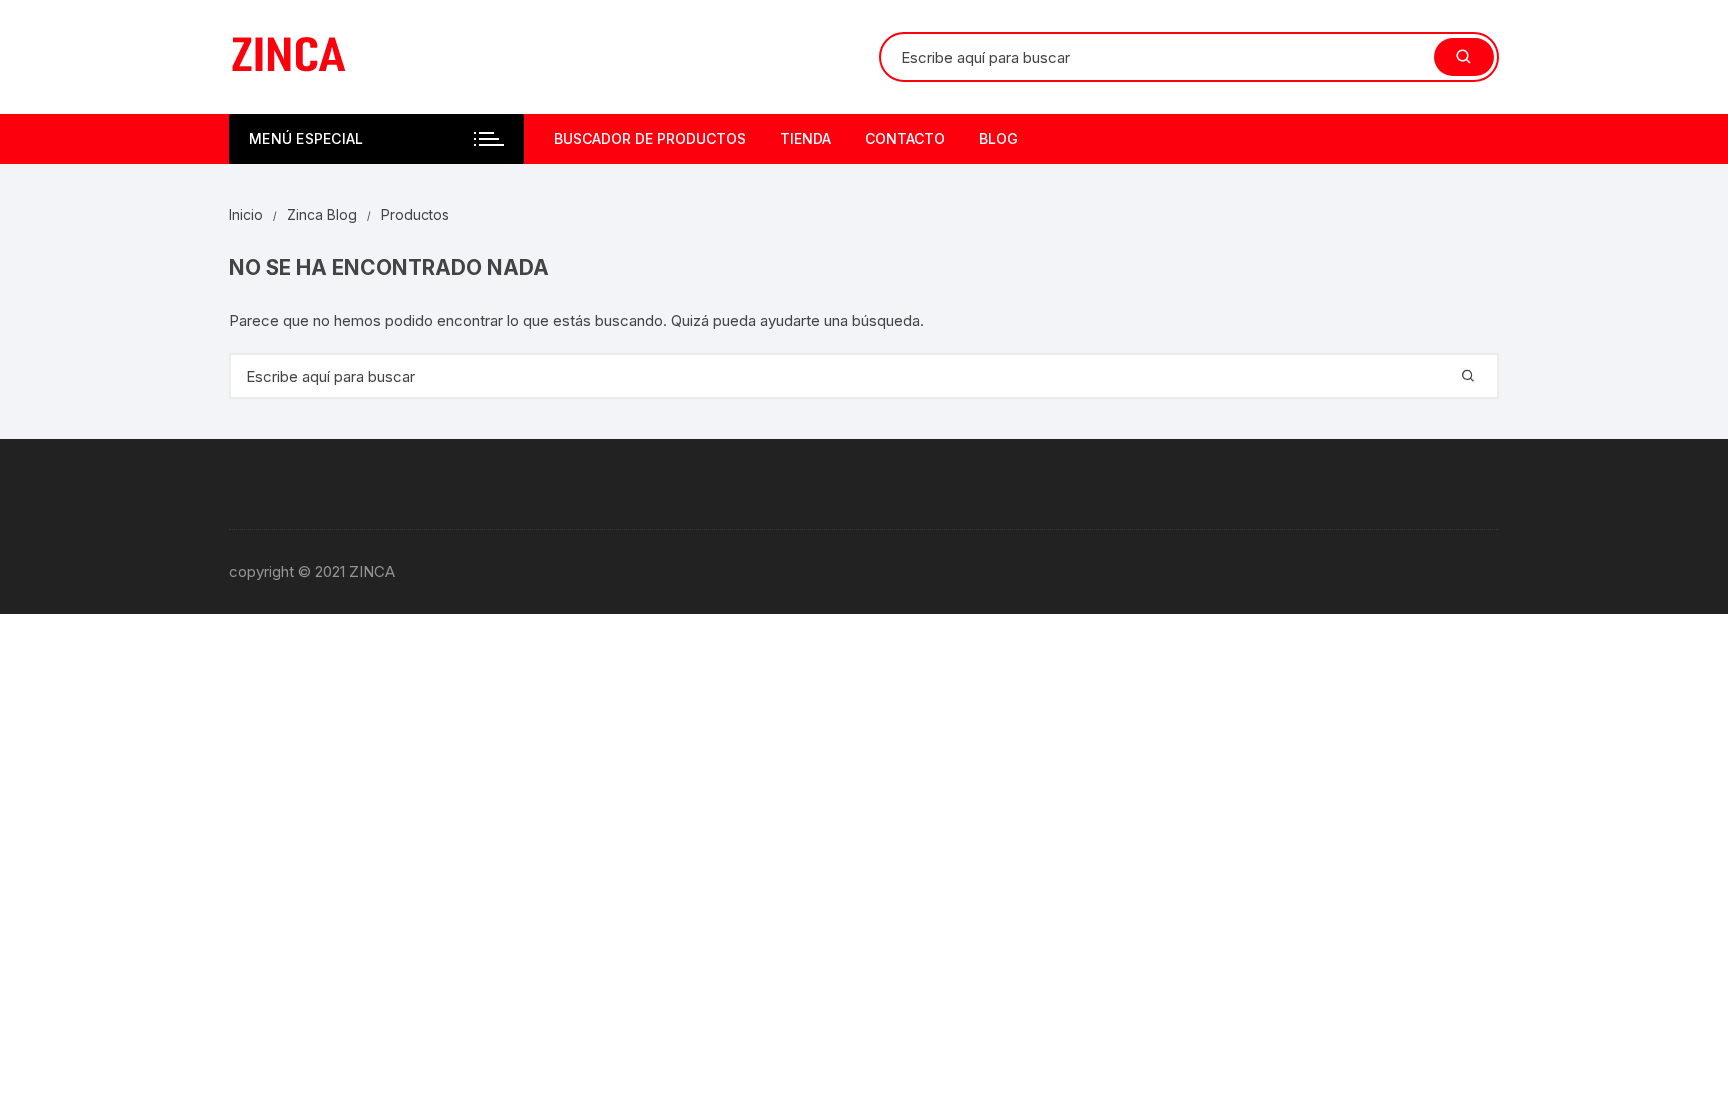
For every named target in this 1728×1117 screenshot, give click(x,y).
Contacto (905, 138)
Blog (998, 138)
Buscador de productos (650, 138)
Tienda (805, 138)
